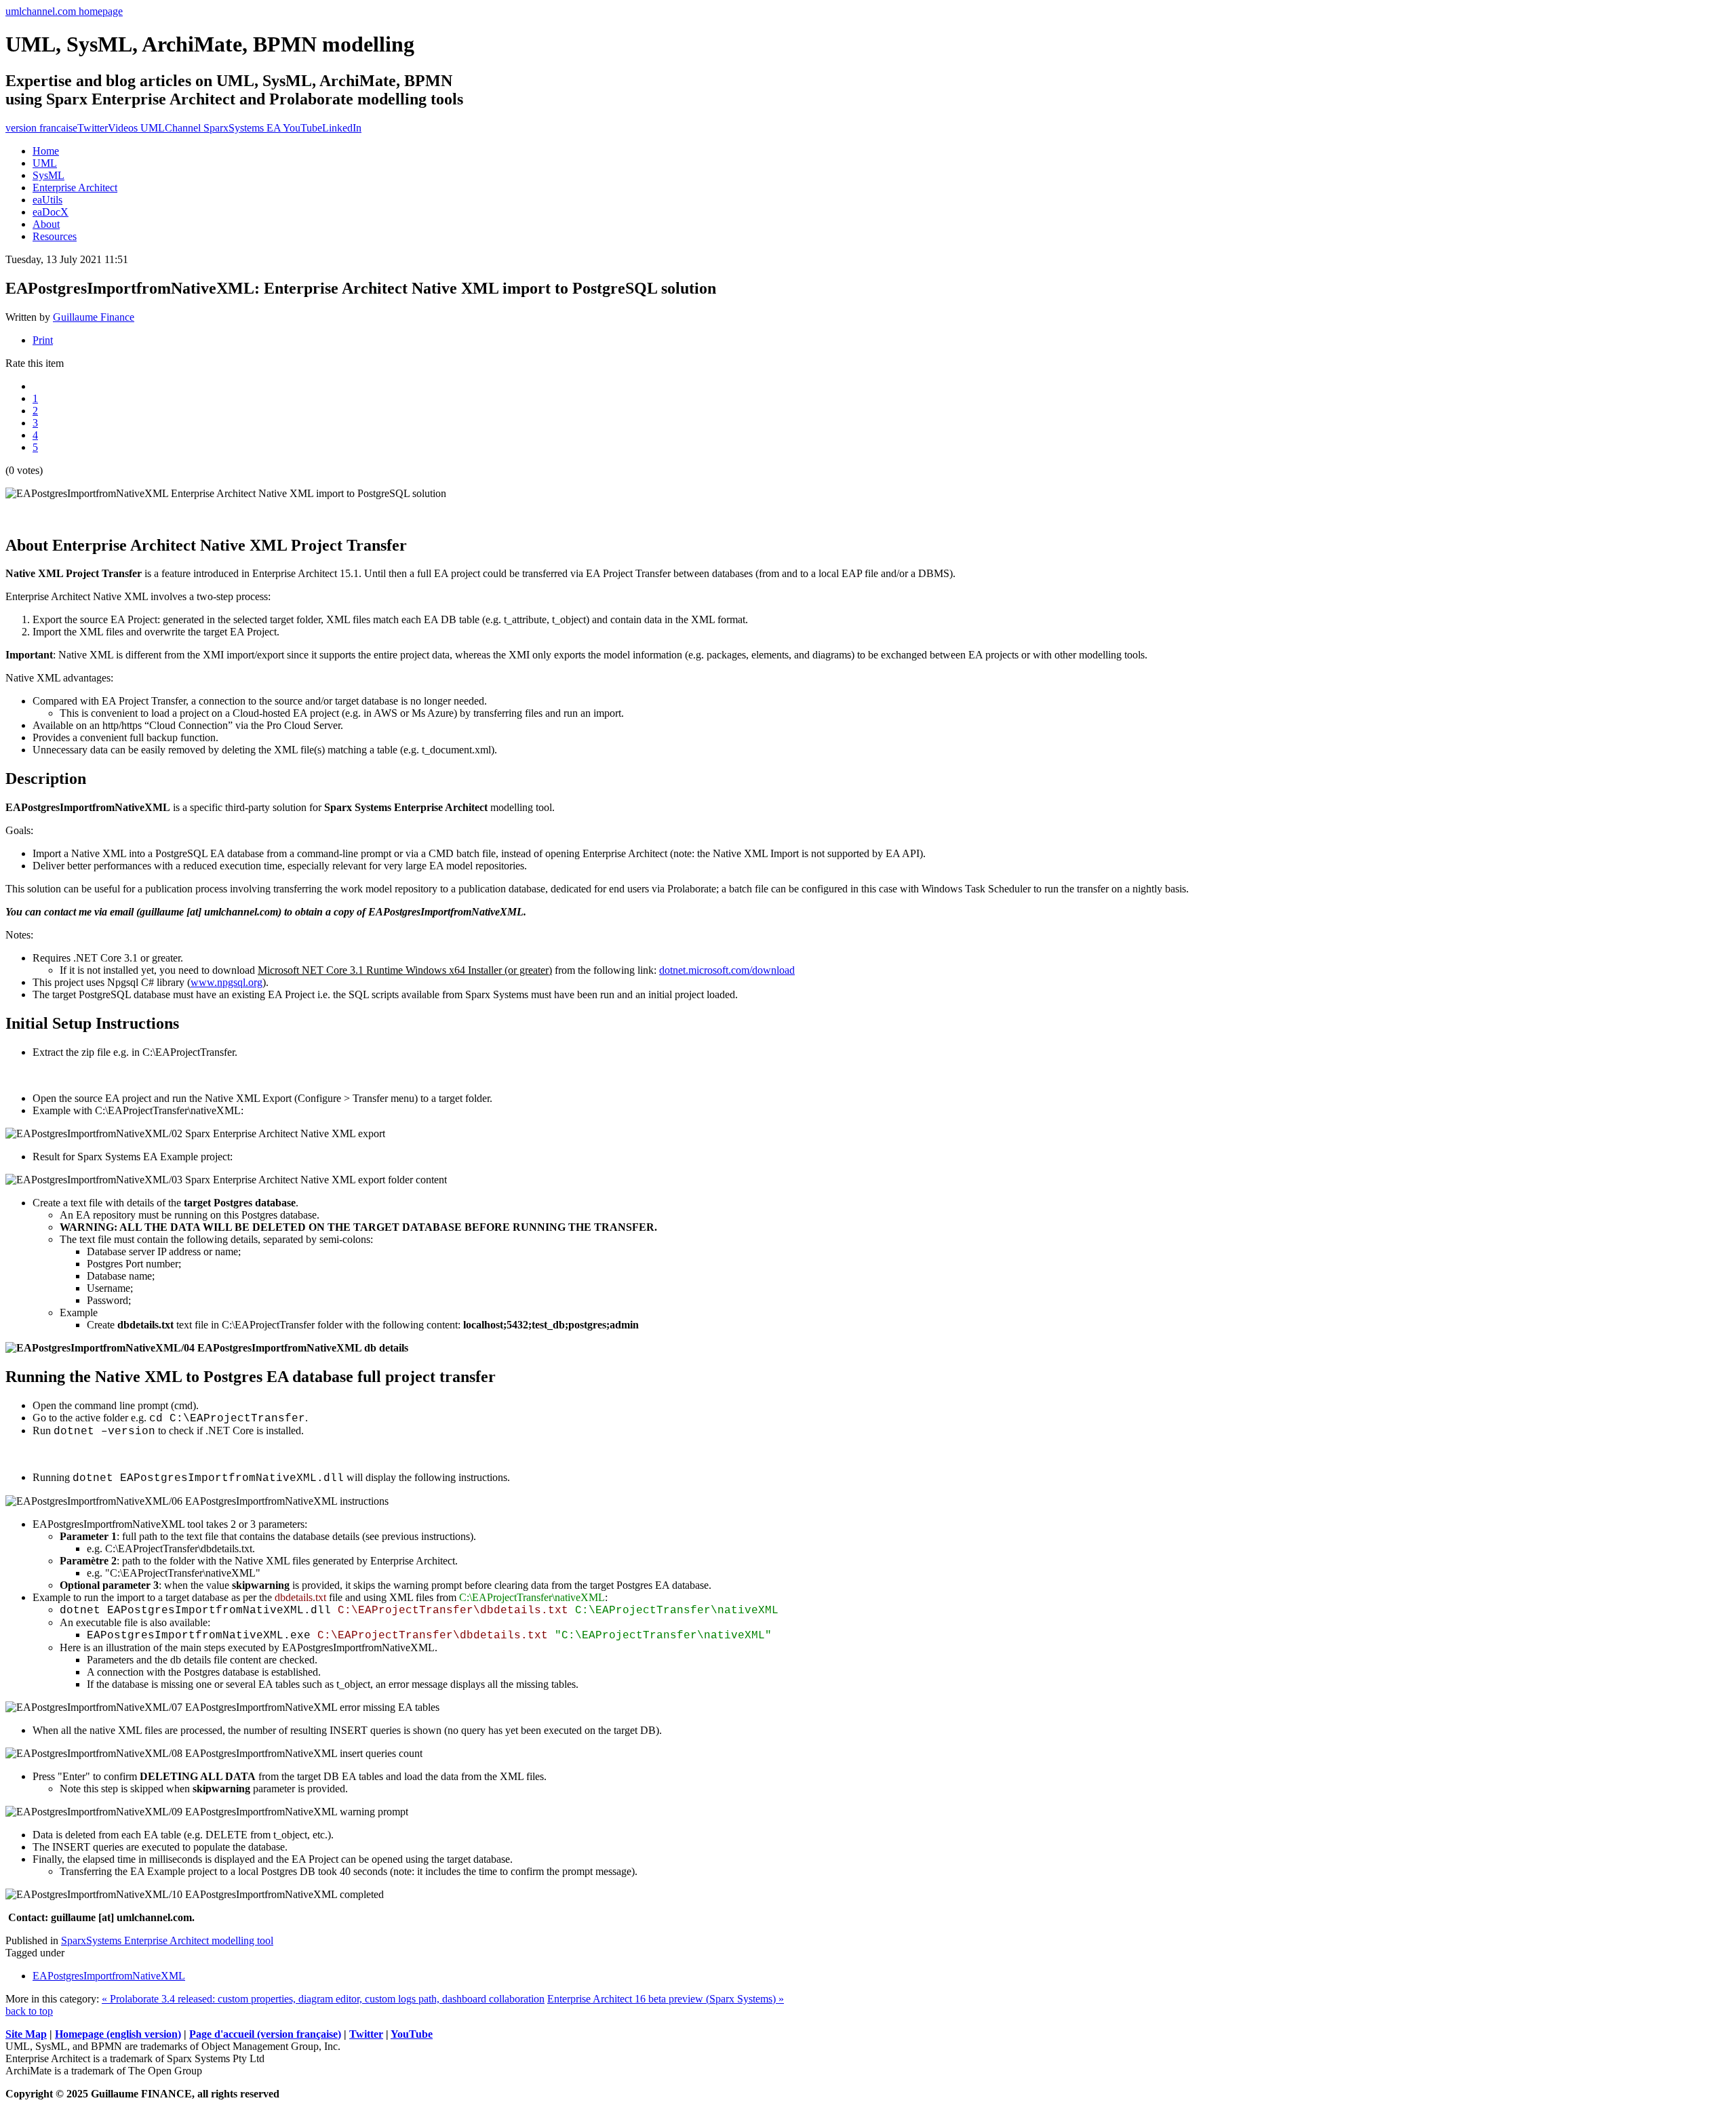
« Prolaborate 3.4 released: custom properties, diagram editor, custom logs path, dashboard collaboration (323, 1999)
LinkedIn (342, 128)
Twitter (93, 128)
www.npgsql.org (226, 982)
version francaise (41, 128)
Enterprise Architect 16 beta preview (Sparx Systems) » (666, 1999)
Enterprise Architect (75, 188)
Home (46, 151)
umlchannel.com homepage (64, 11)
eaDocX (51, 212)
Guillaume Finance (94, 317)
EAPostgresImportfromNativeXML (109, 1976)
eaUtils (47, 200)
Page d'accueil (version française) (265, 2034)
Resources (55, 236)
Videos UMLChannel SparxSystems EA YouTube (215, 128)
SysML (48, 175)
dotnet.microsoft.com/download (727, 970)
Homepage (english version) (118, 2034)
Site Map (26, 2034)
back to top (29, 2011)
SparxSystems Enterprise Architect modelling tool (167, 1940)
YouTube (412, 2034)
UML (45, 163)
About (46, 224)
